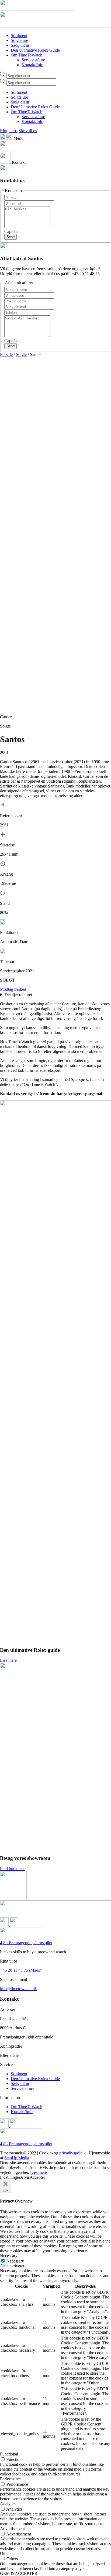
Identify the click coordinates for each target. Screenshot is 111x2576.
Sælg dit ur (20, 45)
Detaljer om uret (19, 995)
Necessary (15, 2261)
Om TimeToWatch (27, 55)
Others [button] (6, 2553)
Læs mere (8, 1660)
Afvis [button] (25, 2177)
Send (11, 237)
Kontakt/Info (32, 65)
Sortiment (19, 36)
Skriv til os (28, 131)
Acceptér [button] (37, 2177)
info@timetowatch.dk (18, 1989)
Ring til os (9, 131)
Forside (6, 354)
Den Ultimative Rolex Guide (35, 50)
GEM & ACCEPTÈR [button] (19, 2573)
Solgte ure (19, 40)
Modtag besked (13, 989)
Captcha (11, 231)
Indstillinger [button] (10, 2177)
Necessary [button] (9, 2256)
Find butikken (12, 1869)
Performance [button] (11, 2479)
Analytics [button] (8, 2504)
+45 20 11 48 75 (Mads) (21, 1970)
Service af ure (33, 60)
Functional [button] (9, 2454)
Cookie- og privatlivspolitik (62, 2153)
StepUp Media (17, 2158)
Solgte (21, 354)
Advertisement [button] (12, 2529)
